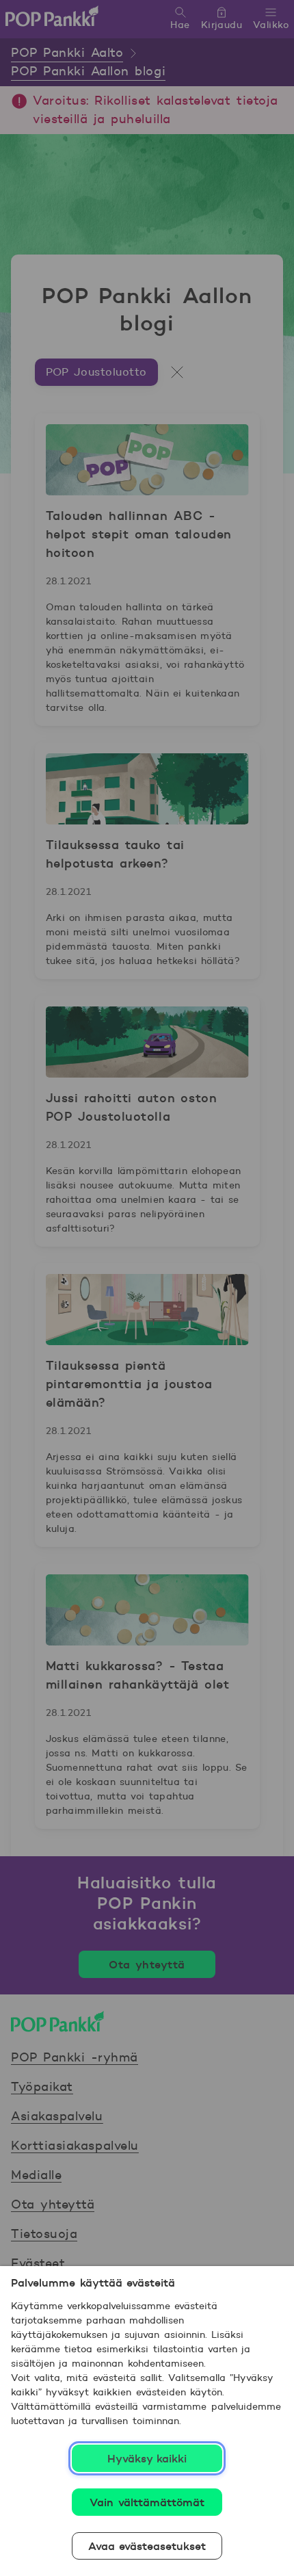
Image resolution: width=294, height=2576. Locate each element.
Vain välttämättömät (147, 2502)
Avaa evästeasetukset (147, 2546)
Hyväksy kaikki (147, 2458)
